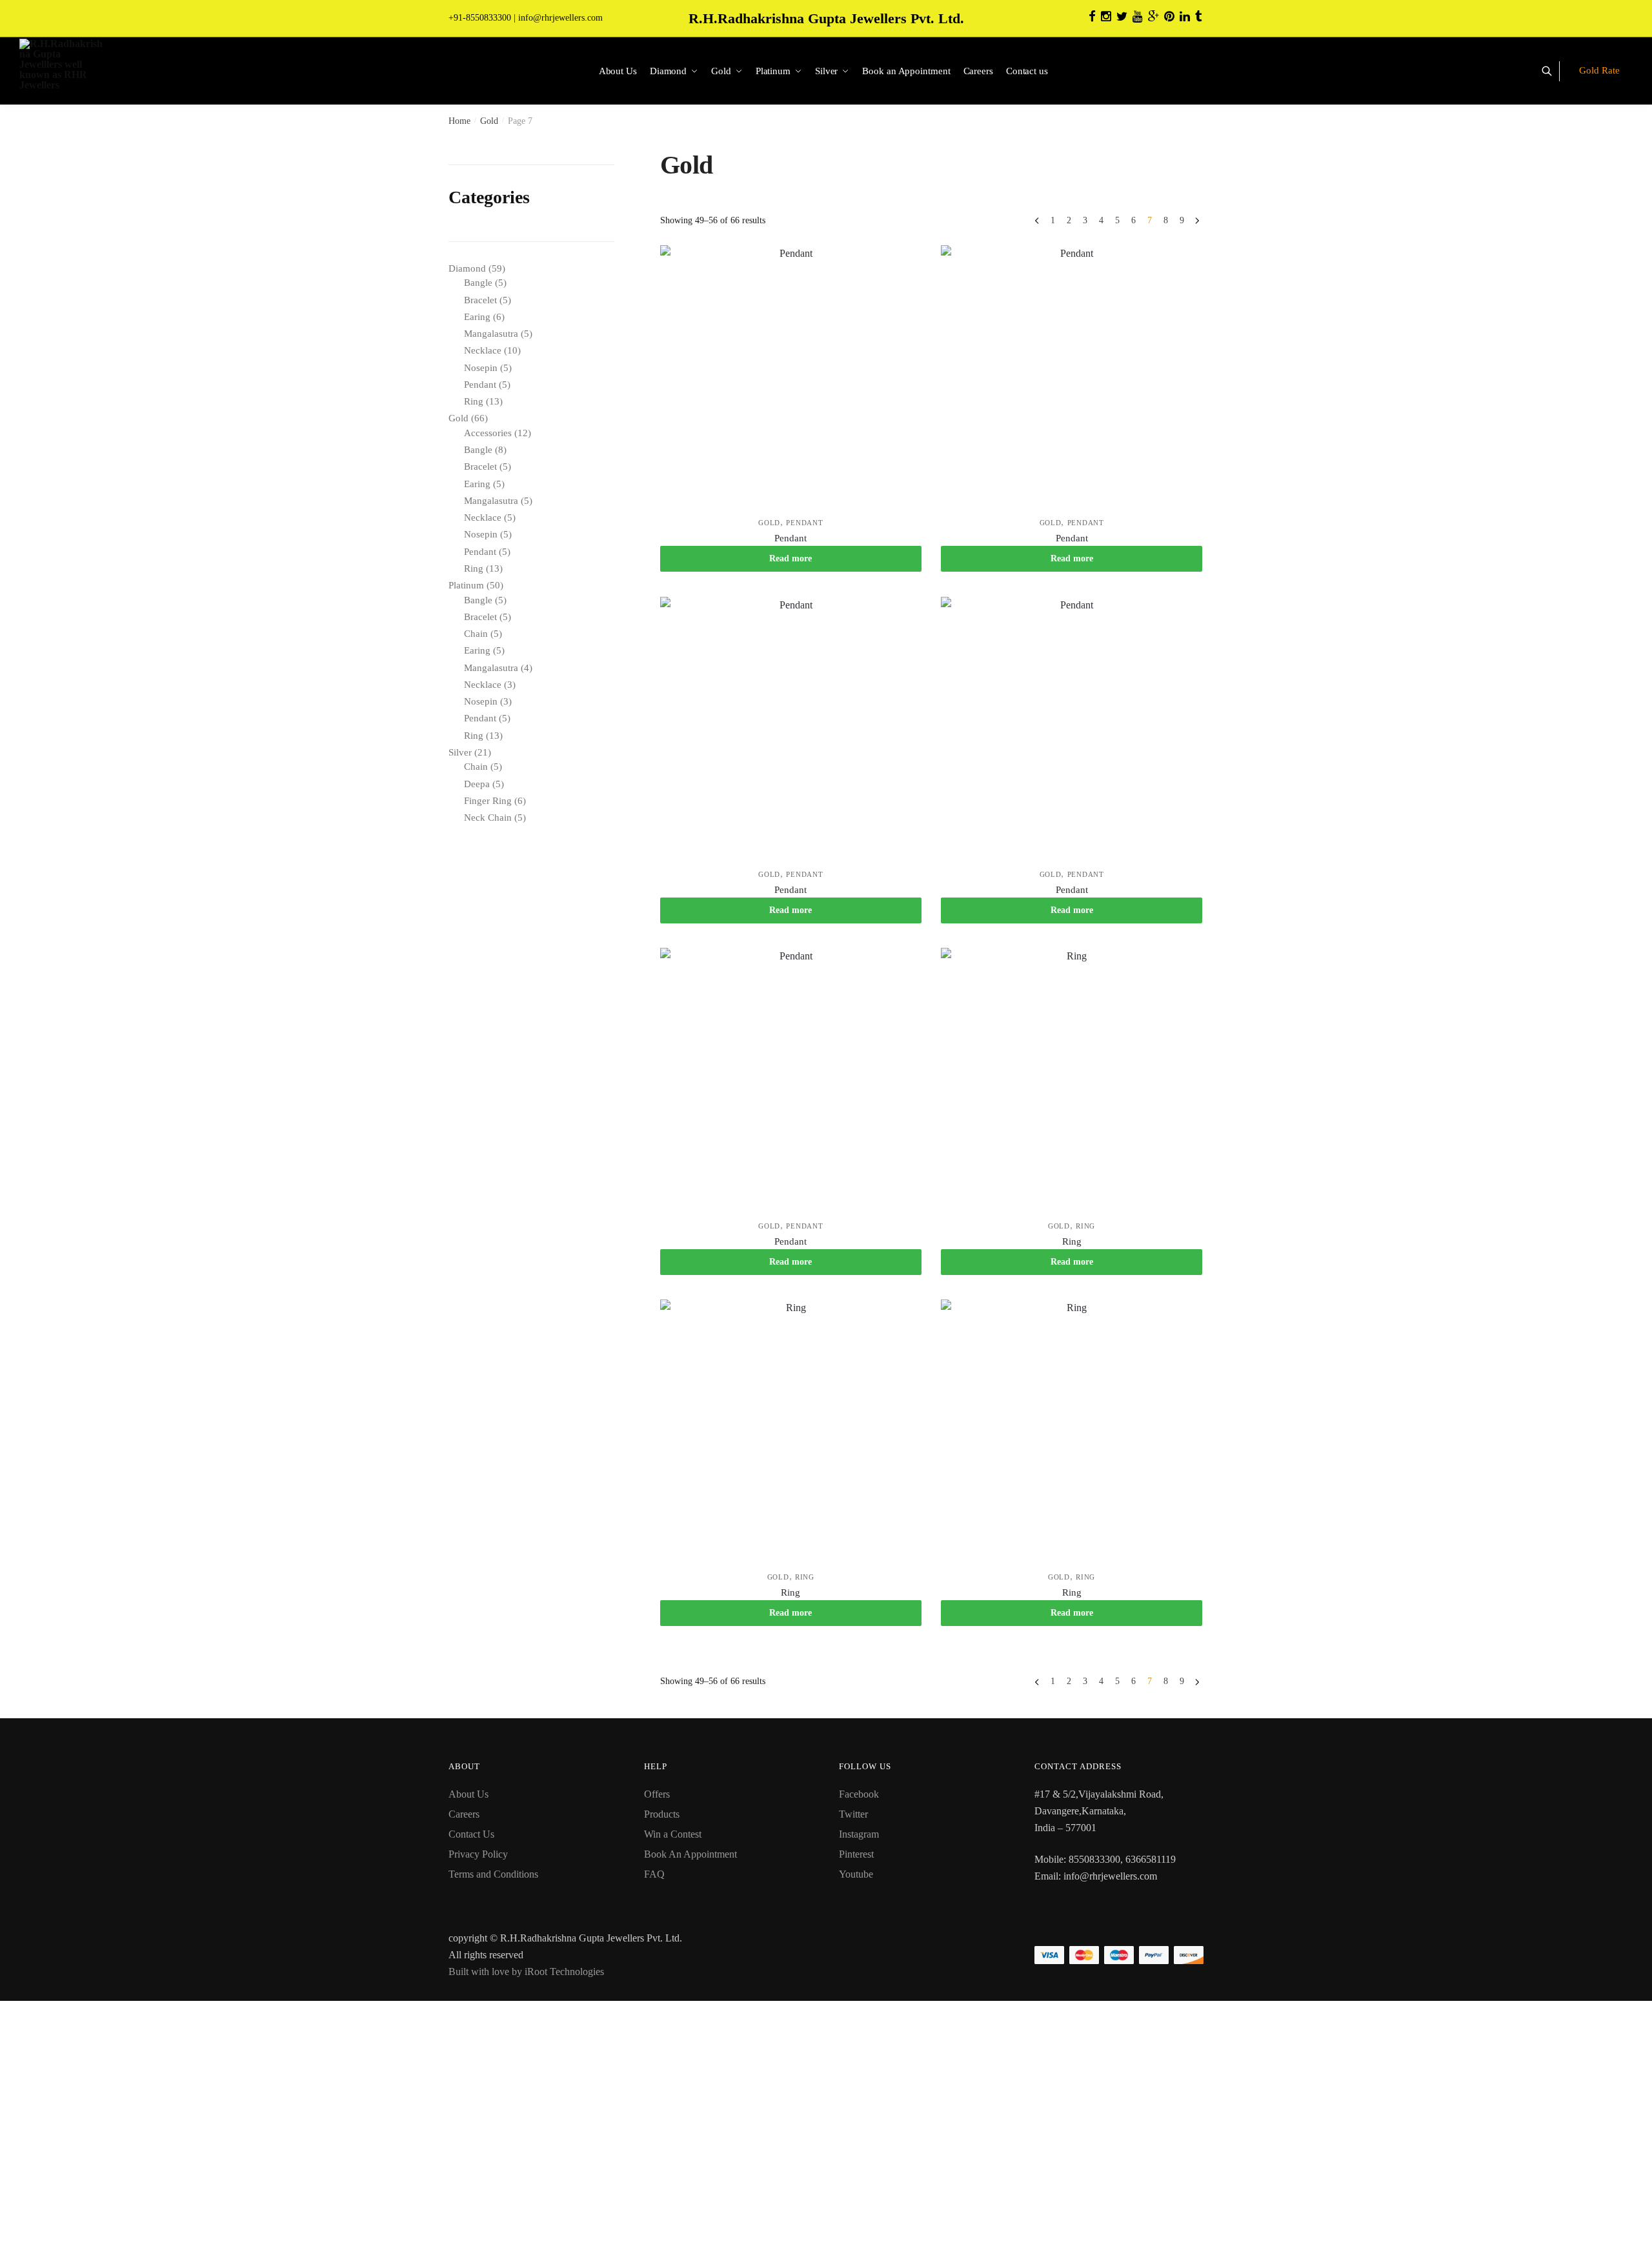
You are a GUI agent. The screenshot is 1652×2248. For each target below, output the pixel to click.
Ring (1085, 1226)
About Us (468, 1794)
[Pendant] (791, 376)
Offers (657, 1794)
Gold (489, 121)
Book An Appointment (690, 1854)
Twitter (853, 1814)
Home (459, 121)
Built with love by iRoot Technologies (526, 1972)
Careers (464, 1814)
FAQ (654, 1874)
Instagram (859, 1834)
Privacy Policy (478, 1854)
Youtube (856, 1874)
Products (662, 1814)
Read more (791, 558)
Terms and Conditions (493, 1874)
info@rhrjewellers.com (560, 18)
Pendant (804, 523)
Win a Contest (673, 1834)
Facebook (859, 1794)
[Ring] (1072, 1079)
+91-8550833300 (480, 18)
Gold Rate (1599, 70)
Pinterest (856, 1854)
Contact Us (471, 1834)
